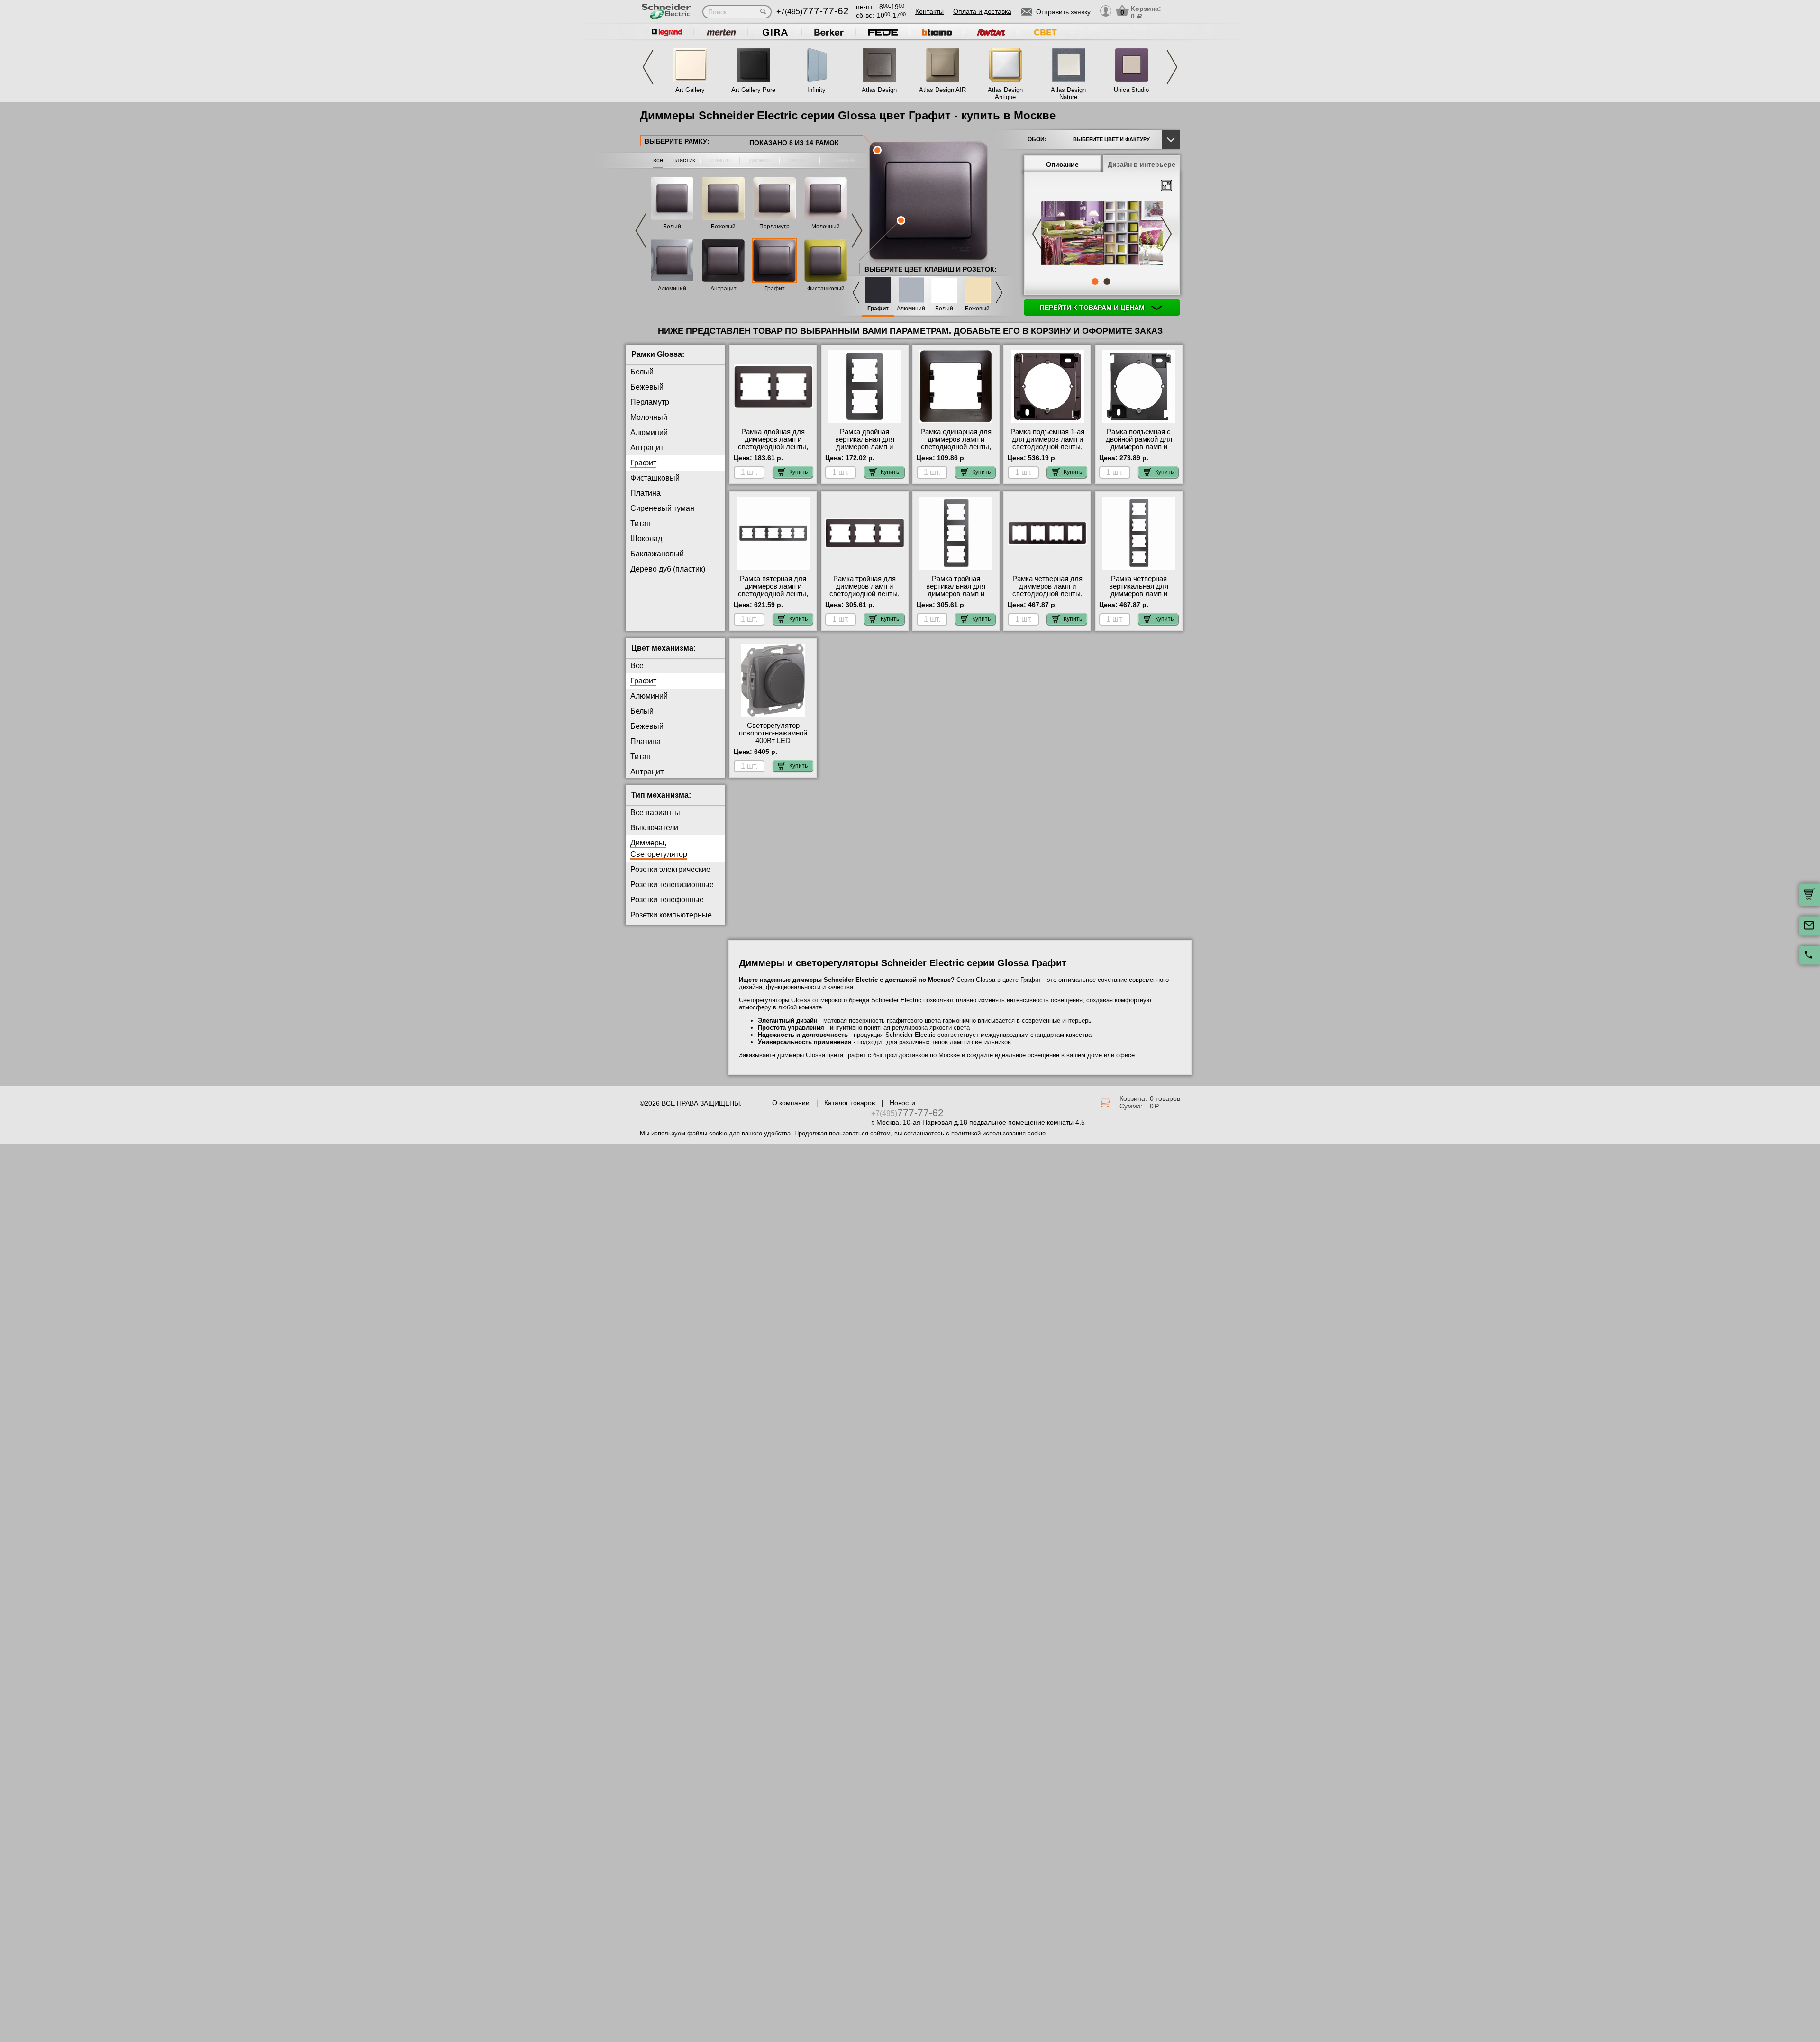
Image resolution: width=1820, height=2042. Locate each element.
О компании (791, 1103)
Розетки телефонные (667, 900)
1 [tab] (1095, 281)
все (658, 160)
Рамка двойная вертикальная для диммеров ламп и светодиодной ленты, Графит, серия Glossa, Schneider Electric (865, 451)
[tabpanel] (1102, 234)
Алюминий (672, 289)
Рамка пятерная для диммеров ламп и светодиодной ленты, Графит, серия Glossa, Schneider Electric (773, 594)
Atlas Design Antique (1005, 93)
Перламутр (774, 227)
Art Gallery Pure (753, 90)
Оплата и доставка (982, 11)
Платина (646, 493)
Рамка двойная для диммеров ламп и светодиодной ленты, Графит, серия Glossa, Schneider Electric (773, 447)
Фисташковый (826, 289)
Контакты (929, 11)
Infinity (816, 90)
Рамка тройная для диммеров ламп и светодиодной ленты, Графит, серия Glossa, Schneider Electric (865, 594)
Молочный (826, 227)
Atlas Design (879, 90)
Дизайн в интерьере (1142, 164)
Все (637, 666)
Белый (672, 227)
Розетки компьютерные (671, 915)
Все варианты (655, 812)
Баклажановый (657, 554)
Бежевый (723, 227)
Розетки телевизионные (672, 885)
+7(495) (813, 12)
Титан (641, 523)
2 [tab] (1107, 281)
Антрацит (723, 289)
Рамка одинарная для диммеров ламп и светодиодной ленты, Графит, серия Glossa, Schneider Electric (956, 447)
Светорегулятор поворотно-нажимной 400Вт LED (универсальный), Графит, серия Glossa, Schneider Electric (773, 744)
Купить (798, 472)
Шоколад (646, 539)
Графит (775, 289)
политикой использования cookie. (999, 1133)
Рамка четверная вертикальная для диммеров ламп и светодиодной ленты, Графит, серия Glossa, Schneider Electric (1139, 598)
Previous (648, 67)
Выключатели (654, 828)
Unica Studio (1131, 90)
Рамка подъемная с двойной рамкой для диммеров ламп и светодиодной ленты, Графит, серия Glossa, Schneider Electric (1139, 451)
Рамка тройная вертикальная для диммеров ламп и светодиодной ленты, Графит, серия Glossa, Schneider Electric (956, 598)
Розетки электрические (670, 869)
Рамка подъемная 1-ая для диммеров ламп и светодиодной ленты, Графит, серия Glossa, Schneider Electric (1047, 447)
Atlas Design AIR (942, 90)
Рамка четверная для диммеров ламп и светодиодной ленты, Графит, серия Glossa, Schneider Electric (1047, 594)
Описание (1062, 164)
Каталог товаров (850, 1103)
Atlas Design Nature (1068, 93)
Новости (902, 1103)
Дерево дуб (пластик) (668, 569)
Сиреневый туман (662, 508)
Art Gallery (690, 90)
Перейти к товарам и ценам (1093, 308)
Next (1172, 67)
